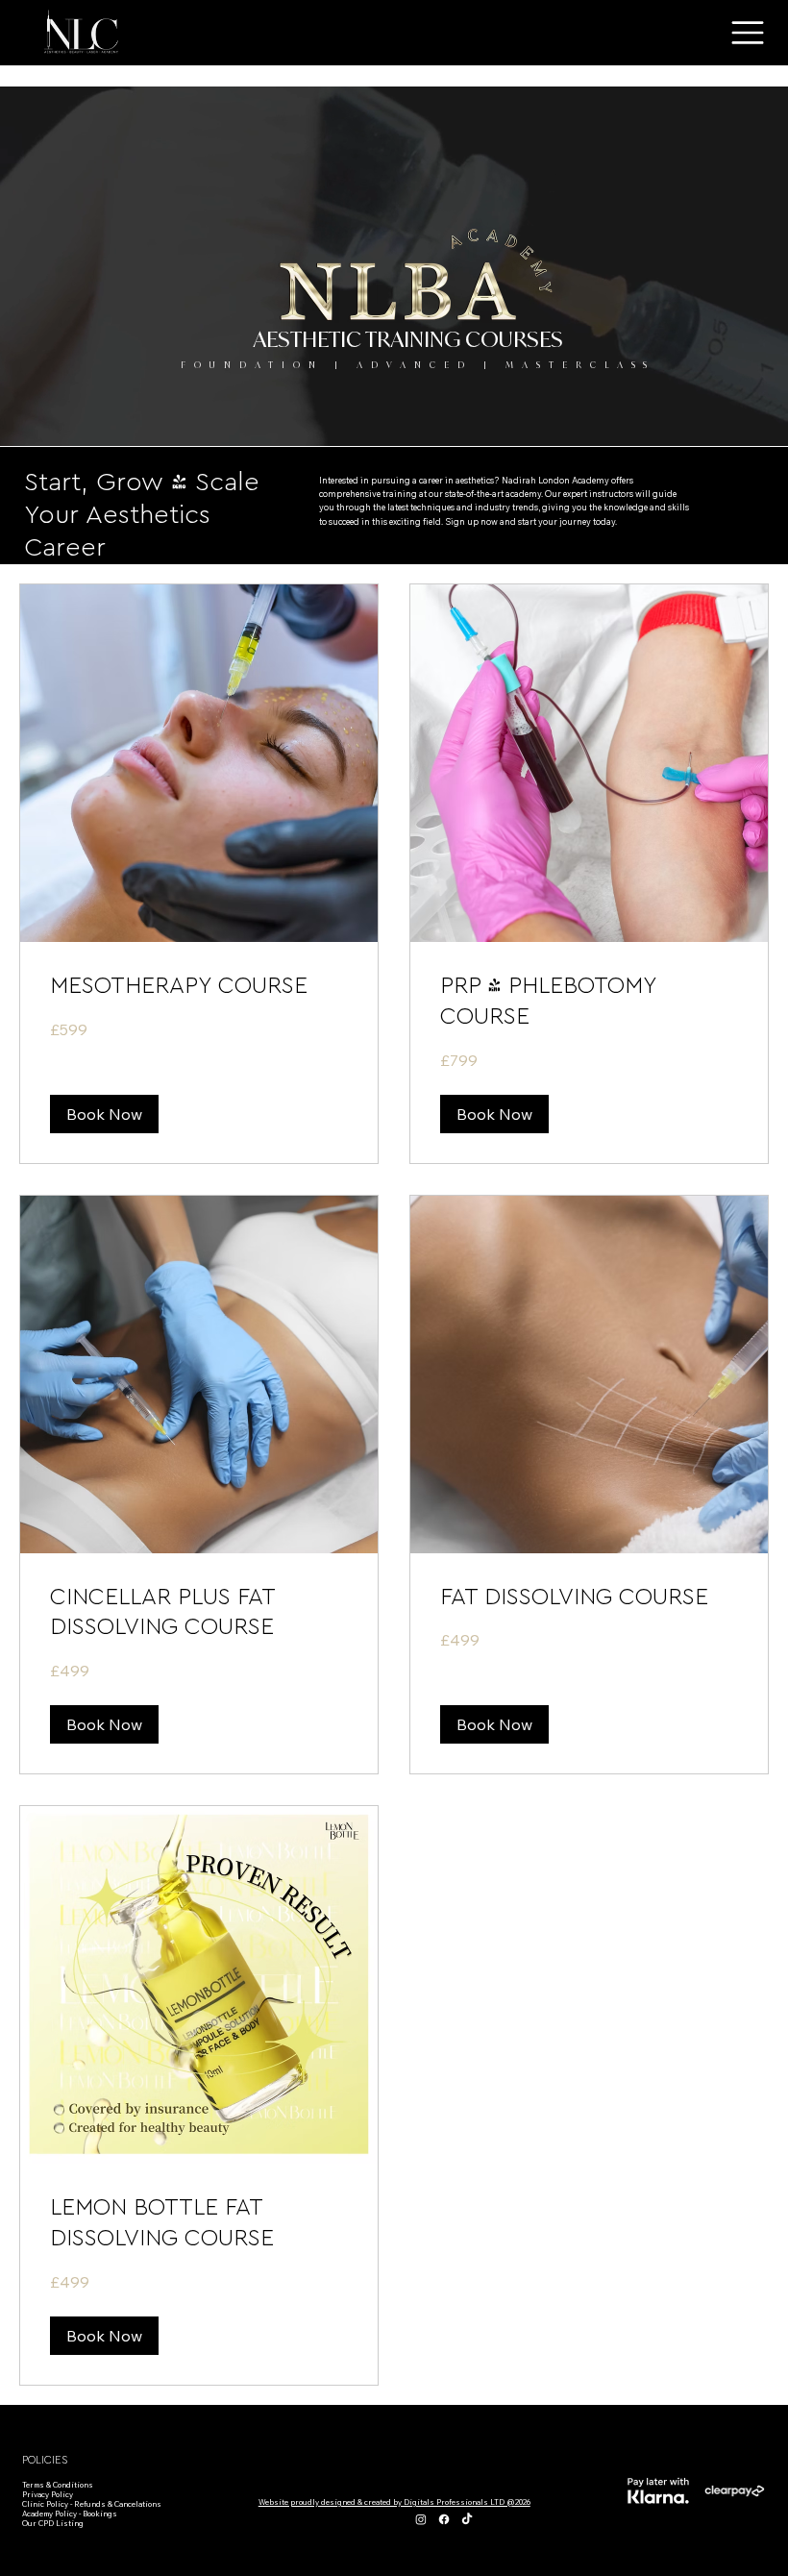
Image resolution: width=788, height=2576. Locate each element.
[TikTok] (467, 2519)
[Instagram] (421, 2519)
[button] (104, 1114)
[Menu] (749, 33)
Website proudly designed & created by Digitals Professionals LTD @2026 (394, 2502)
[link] (199, 987)
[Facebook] (444, 2519)
